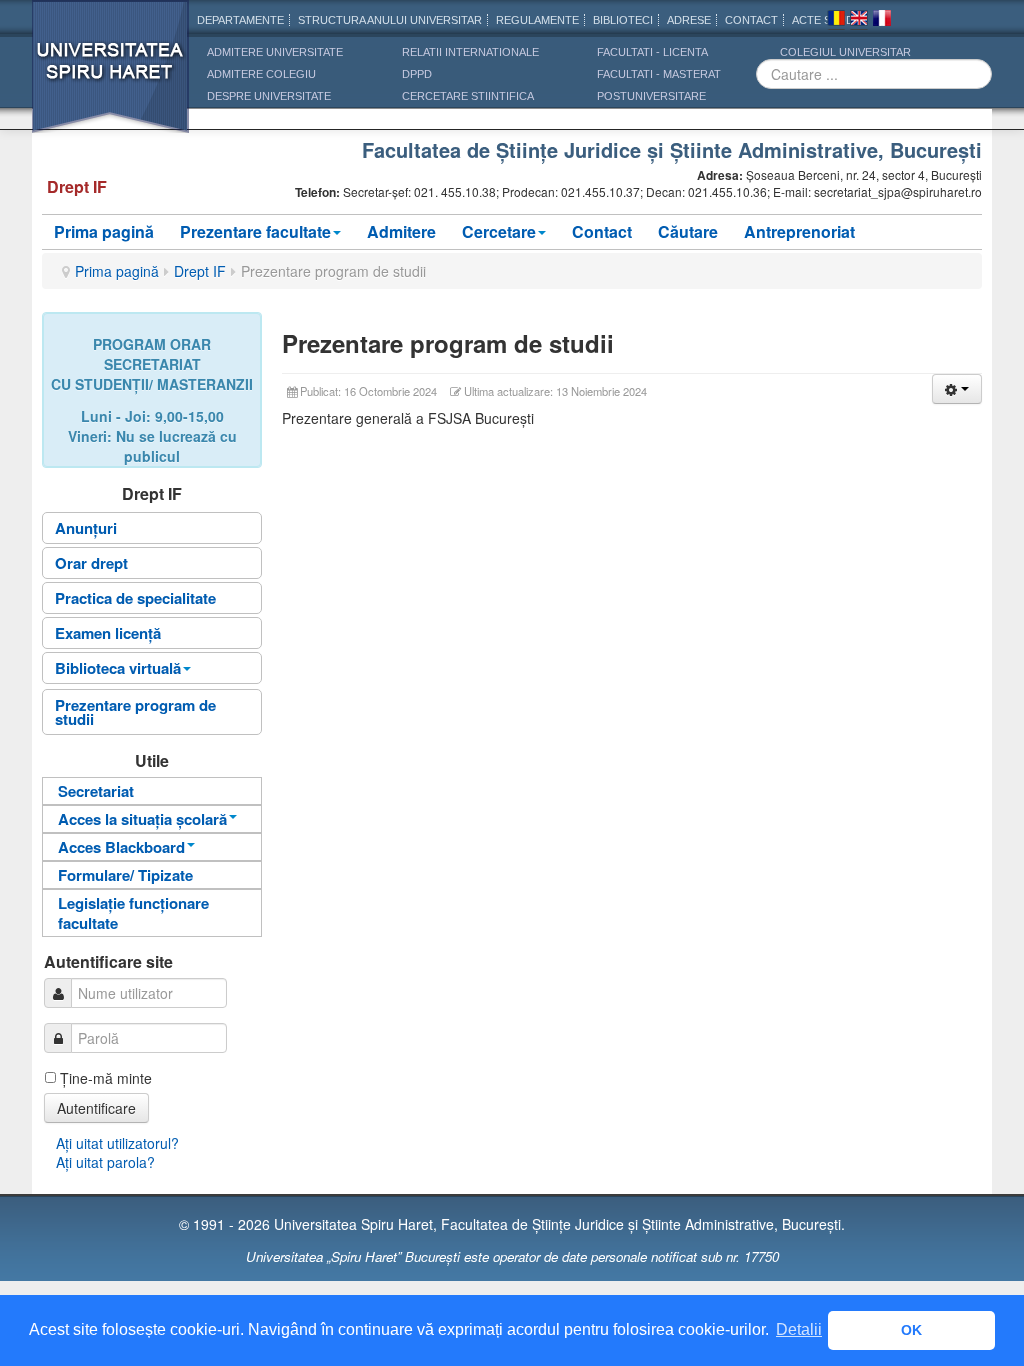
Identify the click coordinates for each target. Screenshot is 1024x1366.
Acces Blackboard (121, 847)
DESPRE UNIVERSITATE (269, 96)
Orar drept (91, 563)
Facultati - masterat (659, 74)
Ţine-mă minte (106, 1078)
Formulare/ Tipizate (125, 875)
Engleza (859, 21)
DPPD (417, 74)
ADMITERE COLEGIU (261, 74)
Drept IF (200, 271)
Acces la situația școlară (142, 819)
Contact (602, 231)
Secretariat (96, 791)
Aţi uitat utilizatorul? (117, 1143)
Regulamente (537, 20)
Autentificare (96, 1108)
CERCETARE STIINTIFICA (468, 96)
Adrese (689, 20)
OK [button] (911, 1330)
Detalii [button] (799, 1329)
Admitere (401, 231)
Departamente (240, 20)
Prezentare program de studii (135, 712)
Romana (836, 21)
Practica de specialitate (135, 598)
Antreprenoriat (799, 231)
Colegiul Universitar (845, 52)
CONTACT (751, 20)
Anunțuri (86, 528)
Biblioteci (623, 20)
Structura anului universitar (390, 20)
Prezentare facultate (255, 231)
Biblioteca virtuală (118, 668)
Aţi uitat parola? (105, 1162)
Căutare (688, 231)
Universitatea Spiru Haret (111, 79)
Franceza (882, 21)
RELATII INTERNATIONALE (470, 52)
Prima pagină (104, 231)
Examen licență (108, 633)
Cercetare (499, 231)
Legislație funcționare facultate (133, 913)
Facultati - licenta (652, 52)
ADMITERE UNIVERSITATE (275, 52)
